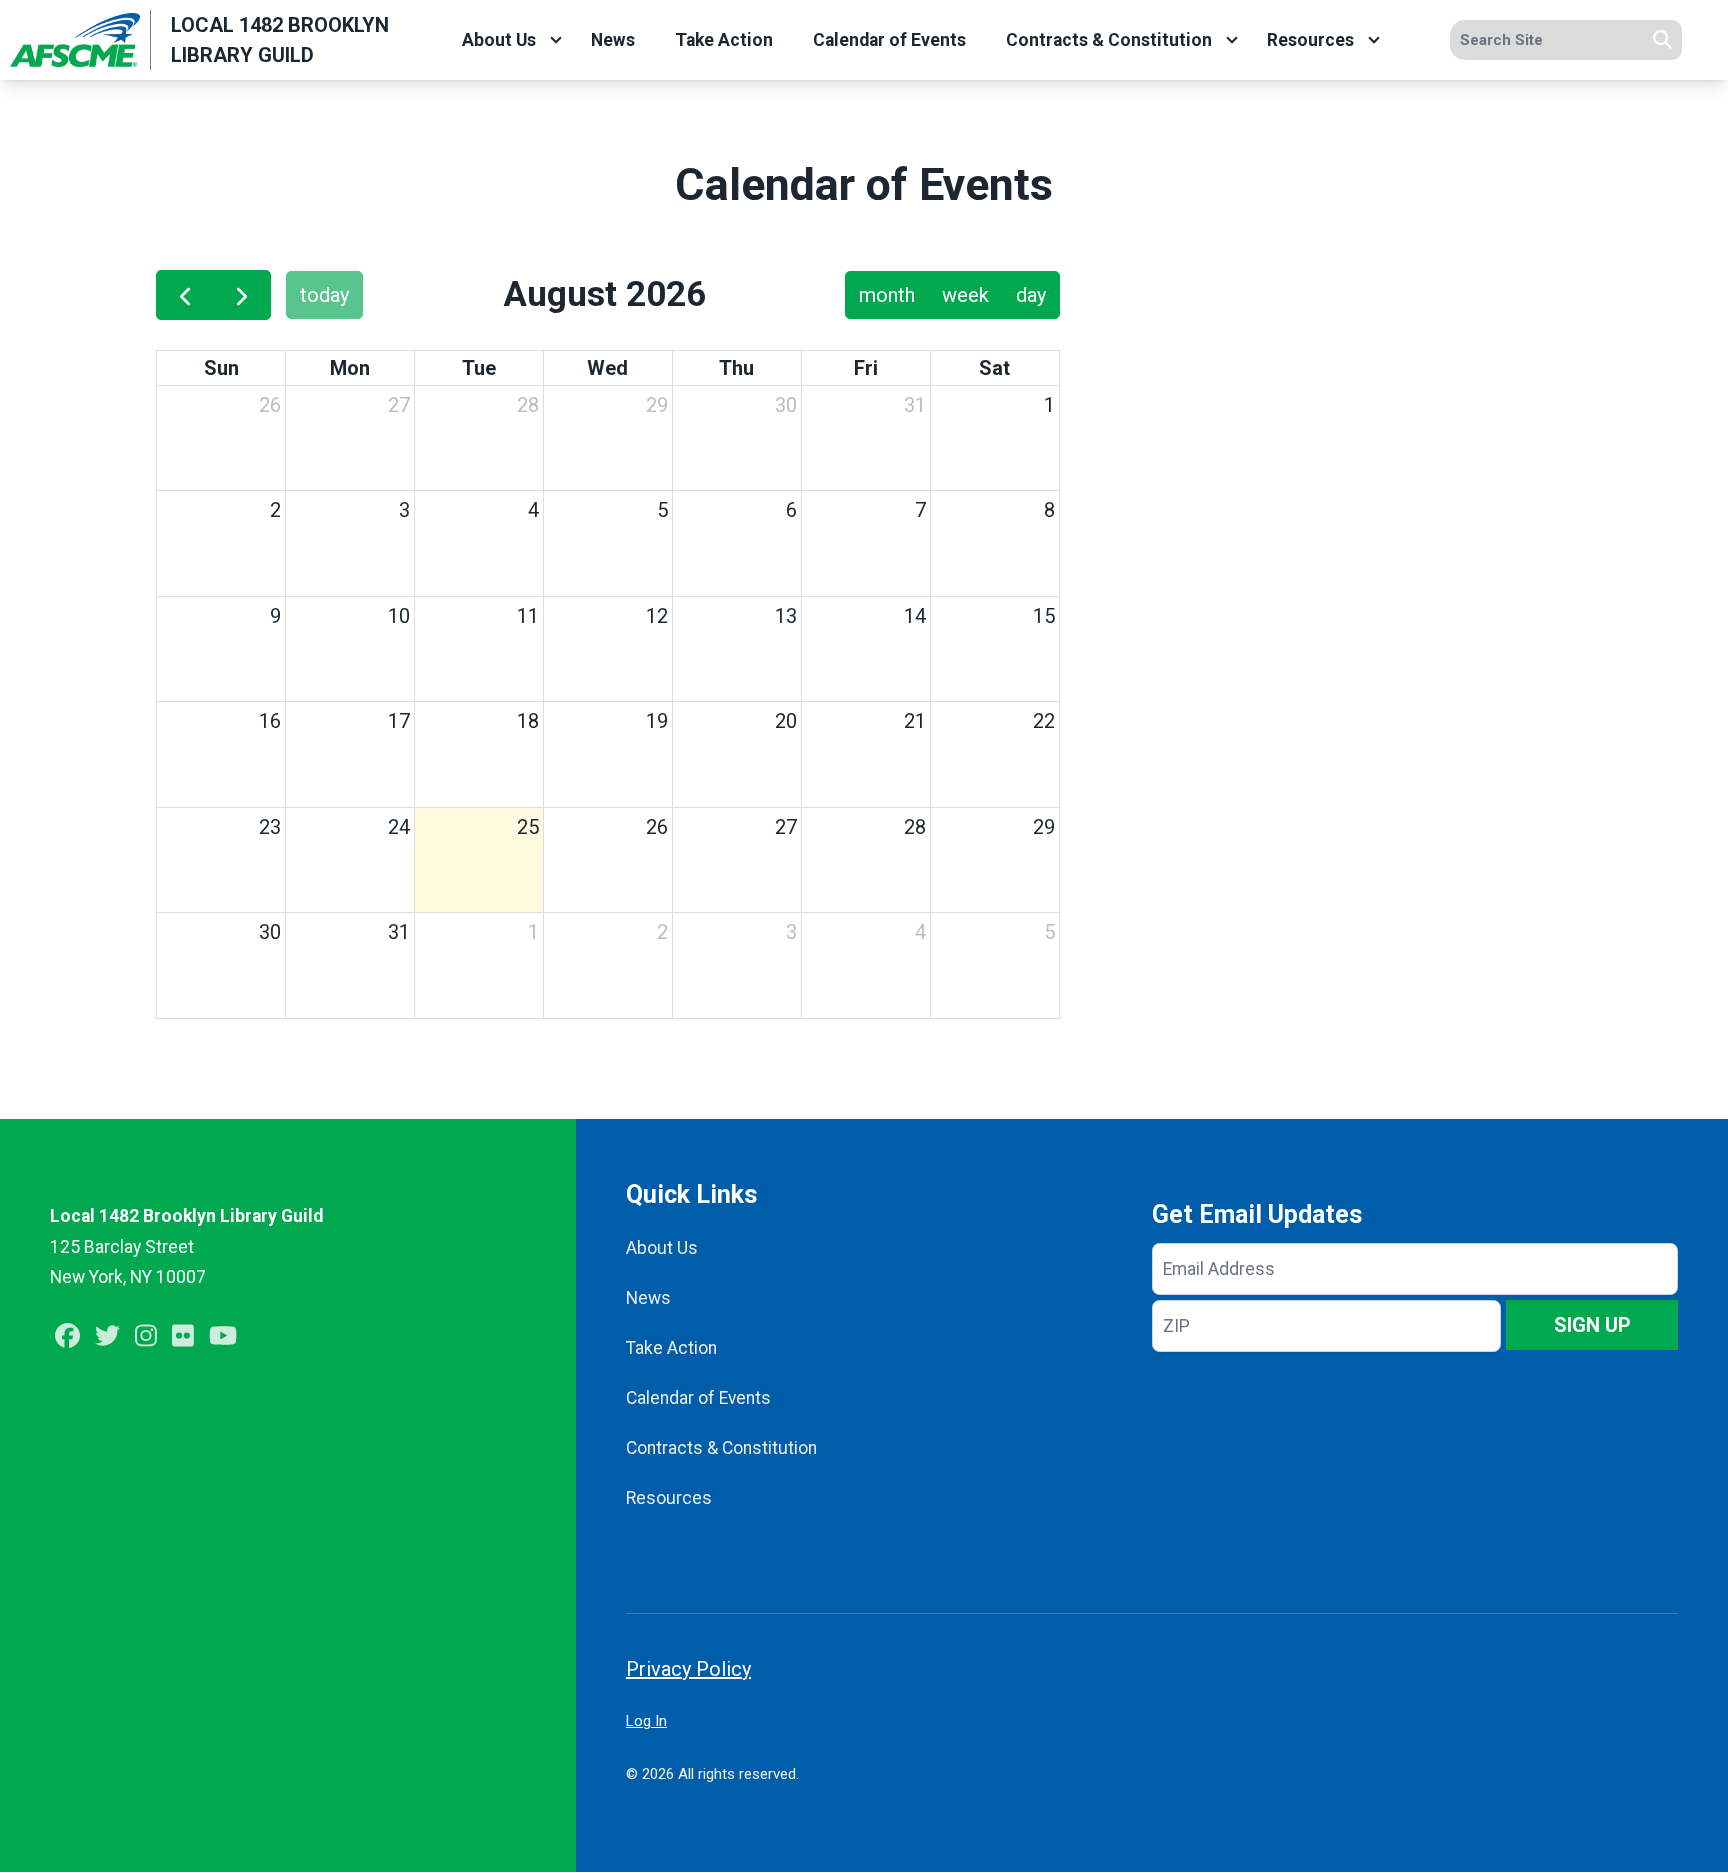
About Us (499, 40)
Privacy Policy (688, 1669)
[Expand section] (556, 40)
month (887, 295)
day (1031, 295)
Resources (1310, 40)
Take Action (724, 40)
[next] (242, 295)
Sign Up (1592, 1325)
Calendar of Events (889, 40)
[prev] (185, 295)
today (324, 295)
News (613, 40)
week (965, 295)
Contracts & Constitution (1109, 40)
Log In (646, 1721)
